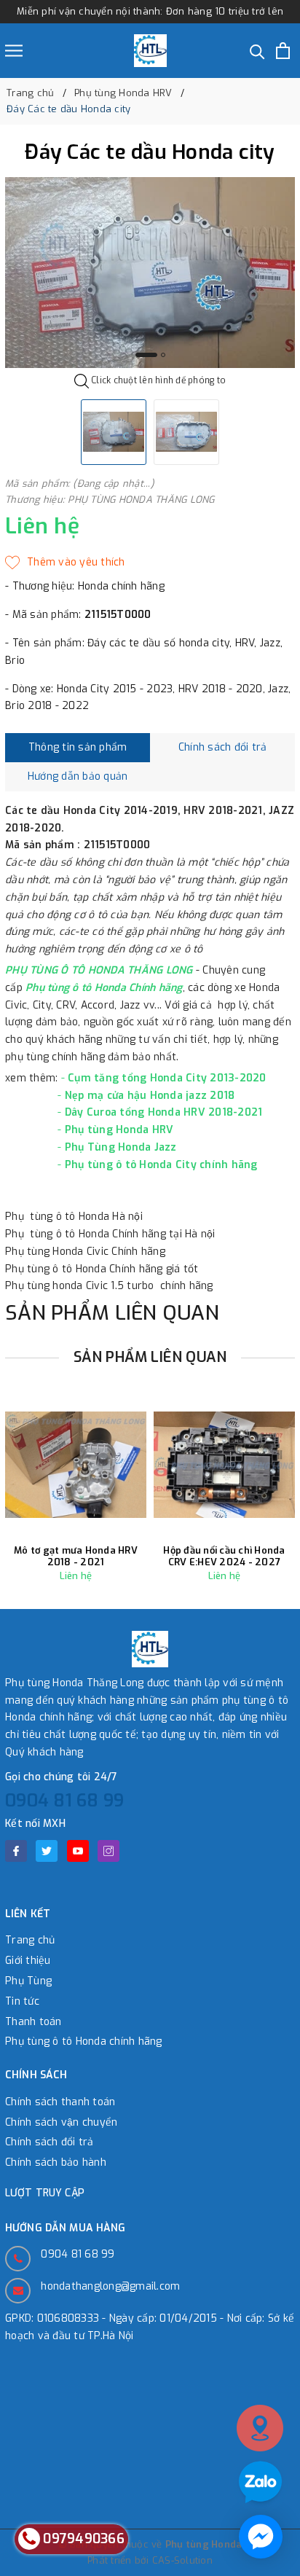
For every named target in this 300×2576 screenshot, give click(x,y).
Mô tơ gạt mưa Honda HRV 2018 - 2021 (76, 1556)
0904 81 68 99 (64, 1801)
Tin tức (22, 2001)
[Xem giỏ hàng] (283, 51)
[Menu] (14, 51)
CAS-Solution (182, 2560)
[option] (150, 273)
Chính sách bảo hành (56, 2162)
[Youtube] (78, 1851)
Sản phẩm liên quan (150, 1357)
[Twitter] (47, 1851)
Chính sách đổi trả (50, 2142)
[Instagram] (108, 1851)
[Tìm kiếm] (257, 51)
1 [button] (146, 355)
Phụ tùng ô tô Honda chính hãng (84, 2041)
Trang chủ (30, 1940)
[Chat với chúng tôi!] (261, 2537)
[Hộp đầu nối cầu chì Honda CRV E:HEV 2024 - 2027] (224, 1464)
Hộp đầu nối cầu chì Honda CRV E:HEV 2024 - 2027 (224, 1556)
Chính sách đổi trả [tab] (223, 747)
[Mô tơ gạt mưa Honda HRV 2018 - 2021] (76, 1464)
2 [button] (163, 355)
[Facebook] (16, 1851)
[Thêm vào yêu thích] (65, 563)
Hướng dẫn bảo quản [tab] (78, 776)
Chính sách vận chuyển (61, 2122)
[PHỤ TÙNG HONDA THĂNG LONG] (150, 51)
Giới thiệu (28, 1961)
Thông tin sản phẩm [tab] (78, 747)
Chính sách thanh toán (60, 2102)
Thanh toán (33, 2022)
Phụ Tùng (28, 1981)
